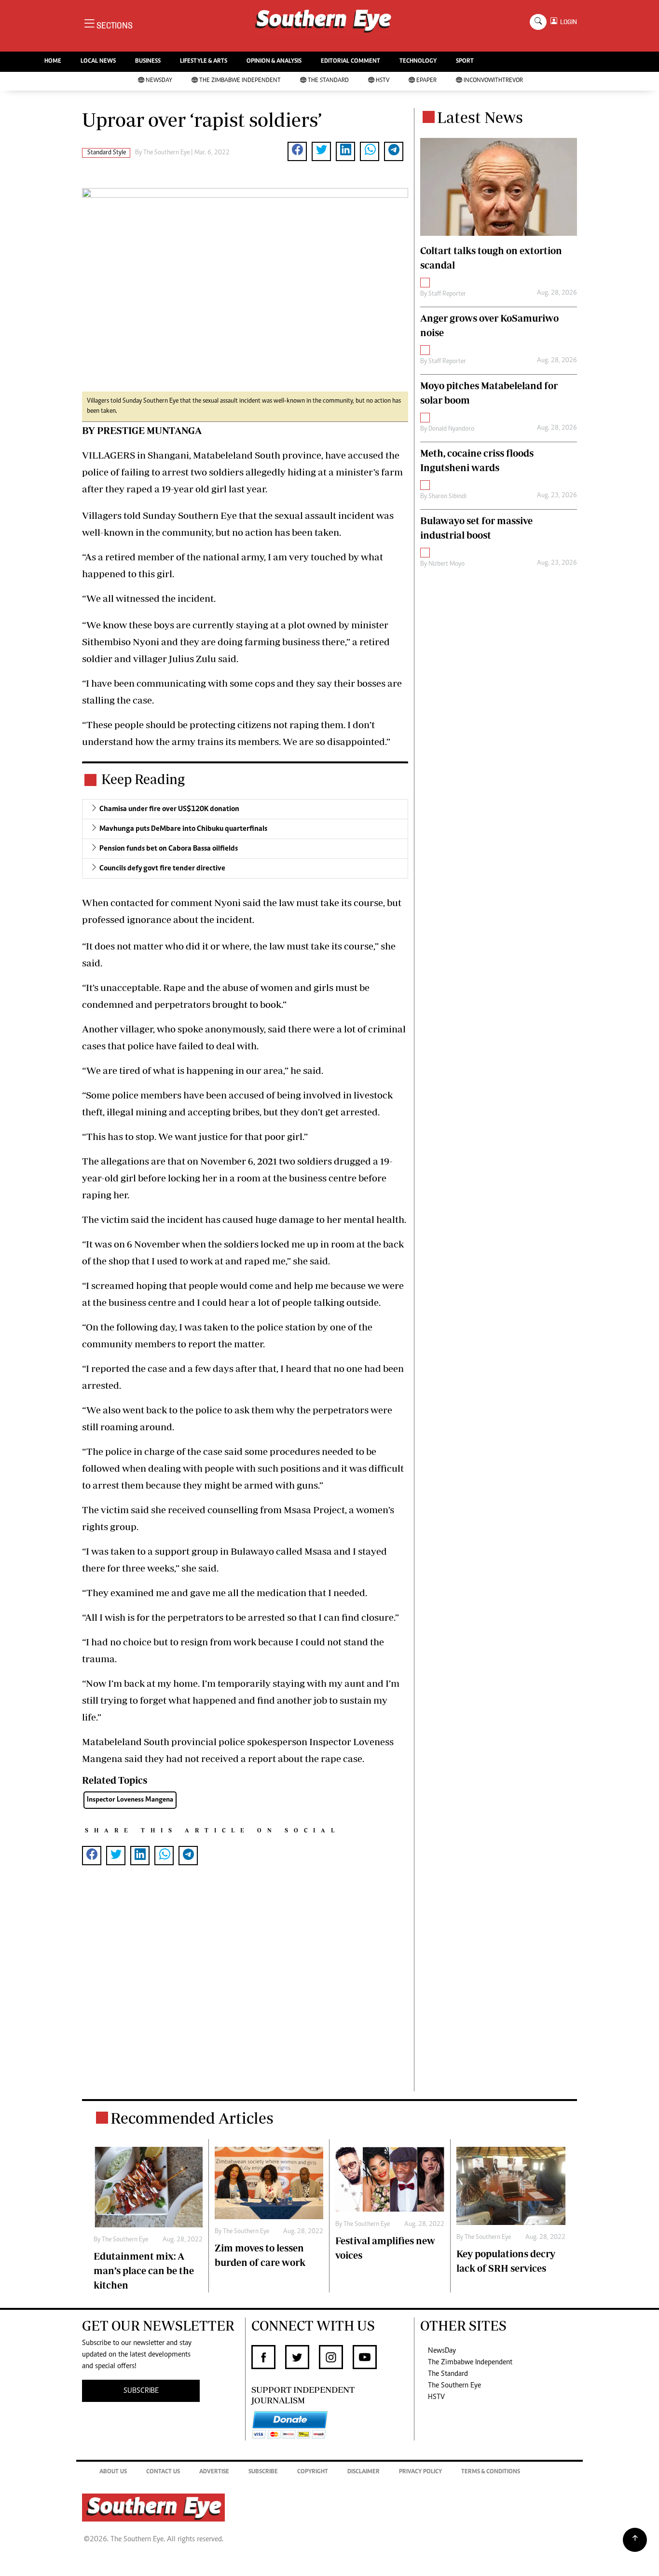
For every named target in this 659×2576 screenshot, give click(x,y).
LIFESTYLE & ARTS (204, 61)
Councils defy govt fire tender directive (162, 868)
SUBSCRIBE (141, 2391)
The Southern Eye (454, 2386)
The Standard (328, 81)
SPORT (465, 61)
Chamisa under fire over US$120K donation (169, 809)
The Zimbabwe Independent (240, 81)
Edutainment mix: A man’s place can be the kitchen (144, 2271)
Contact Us (163, 2472)
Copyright (313, 2472)
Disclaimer (364, 2472)
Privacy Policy (420, 2472)
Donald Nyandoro (451, 429)
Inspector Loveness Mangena (130, 1800)
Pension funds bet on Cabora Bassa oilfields (169, 849)
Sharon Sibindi (447, 497)
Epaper (426, 81)
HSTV (383, 81)
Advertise (214, 2472)
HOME (53, 61)
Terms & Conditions (491, 2472)
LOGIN (567, 22)
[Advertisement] (245, 1994)
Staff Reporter (447, 294)
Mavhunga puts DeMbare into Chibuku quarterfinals (183, 829)
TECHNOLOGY (418, 61)
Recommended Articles (192, 2118)
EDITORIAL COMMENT (350, 61)
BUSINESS (148, 61)
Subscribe (263, 2472)
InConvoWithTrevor (493, 81)
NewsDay (159, 81)
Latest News (480, 117)
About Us (113, 2472)
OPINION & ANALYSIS (274, 61)
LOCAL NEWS (98, 61)
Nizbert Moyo (446, 564)
